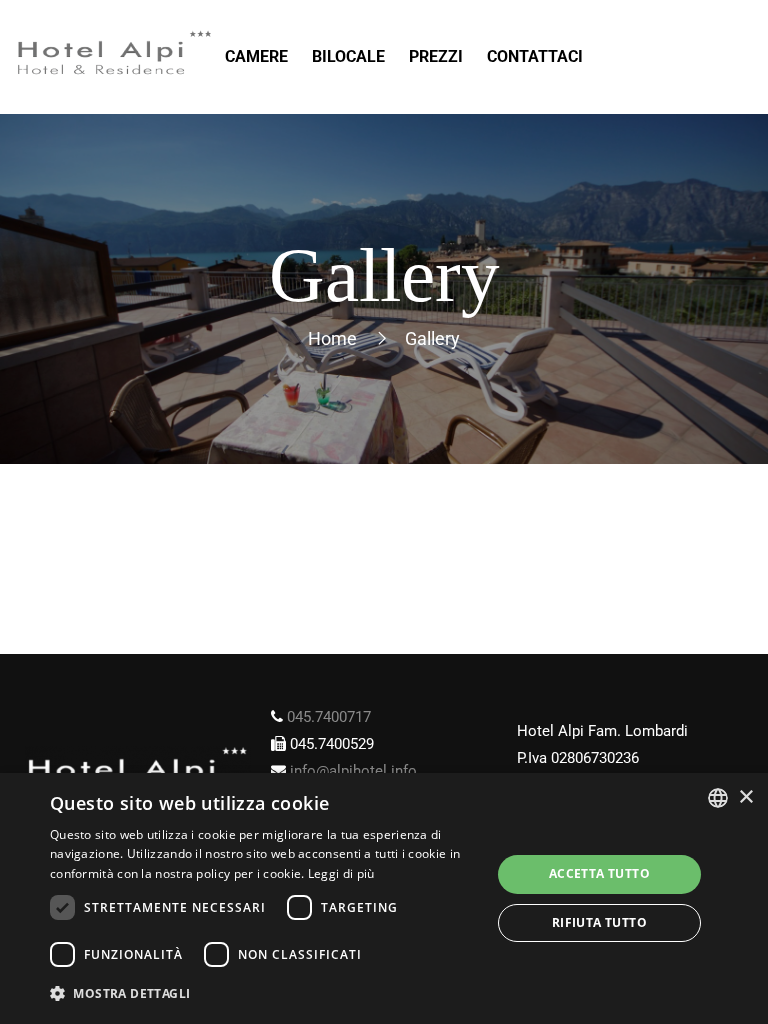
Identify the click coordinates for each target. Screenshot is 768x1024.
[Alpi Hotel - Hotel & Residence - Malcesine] (115, 57)
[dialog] (384, 898)
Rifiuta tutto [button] (599, 922)
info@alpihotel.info (353, 771)
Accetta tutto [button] (599, 873)
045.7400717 (329, 717)
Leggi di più (341, 873)
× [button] (745, 797)
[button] (264, 993)
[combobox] (718, 798)
